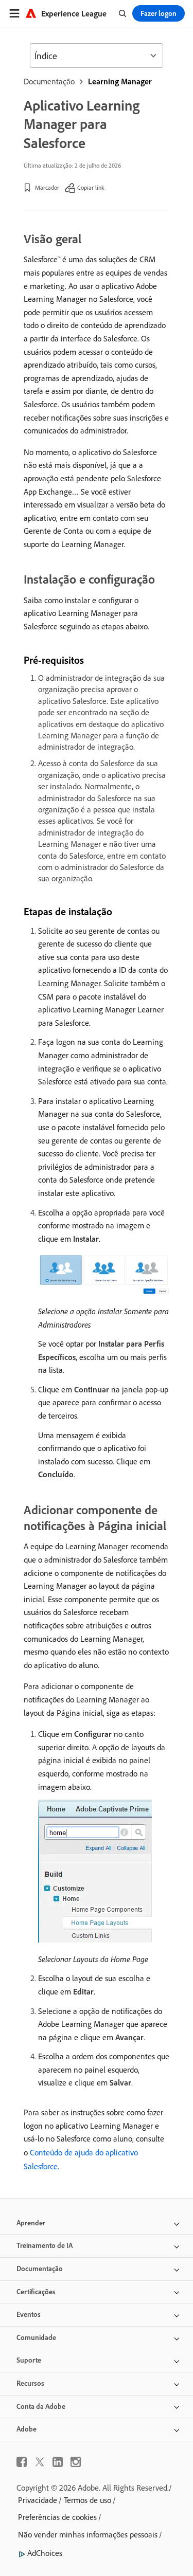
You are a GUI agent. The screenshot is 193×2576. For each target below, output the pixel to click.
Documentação (49, 81)
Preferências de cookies (57, 2517)
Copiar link (91, 187)
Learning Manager (120, 81)
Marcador (47, 187)
